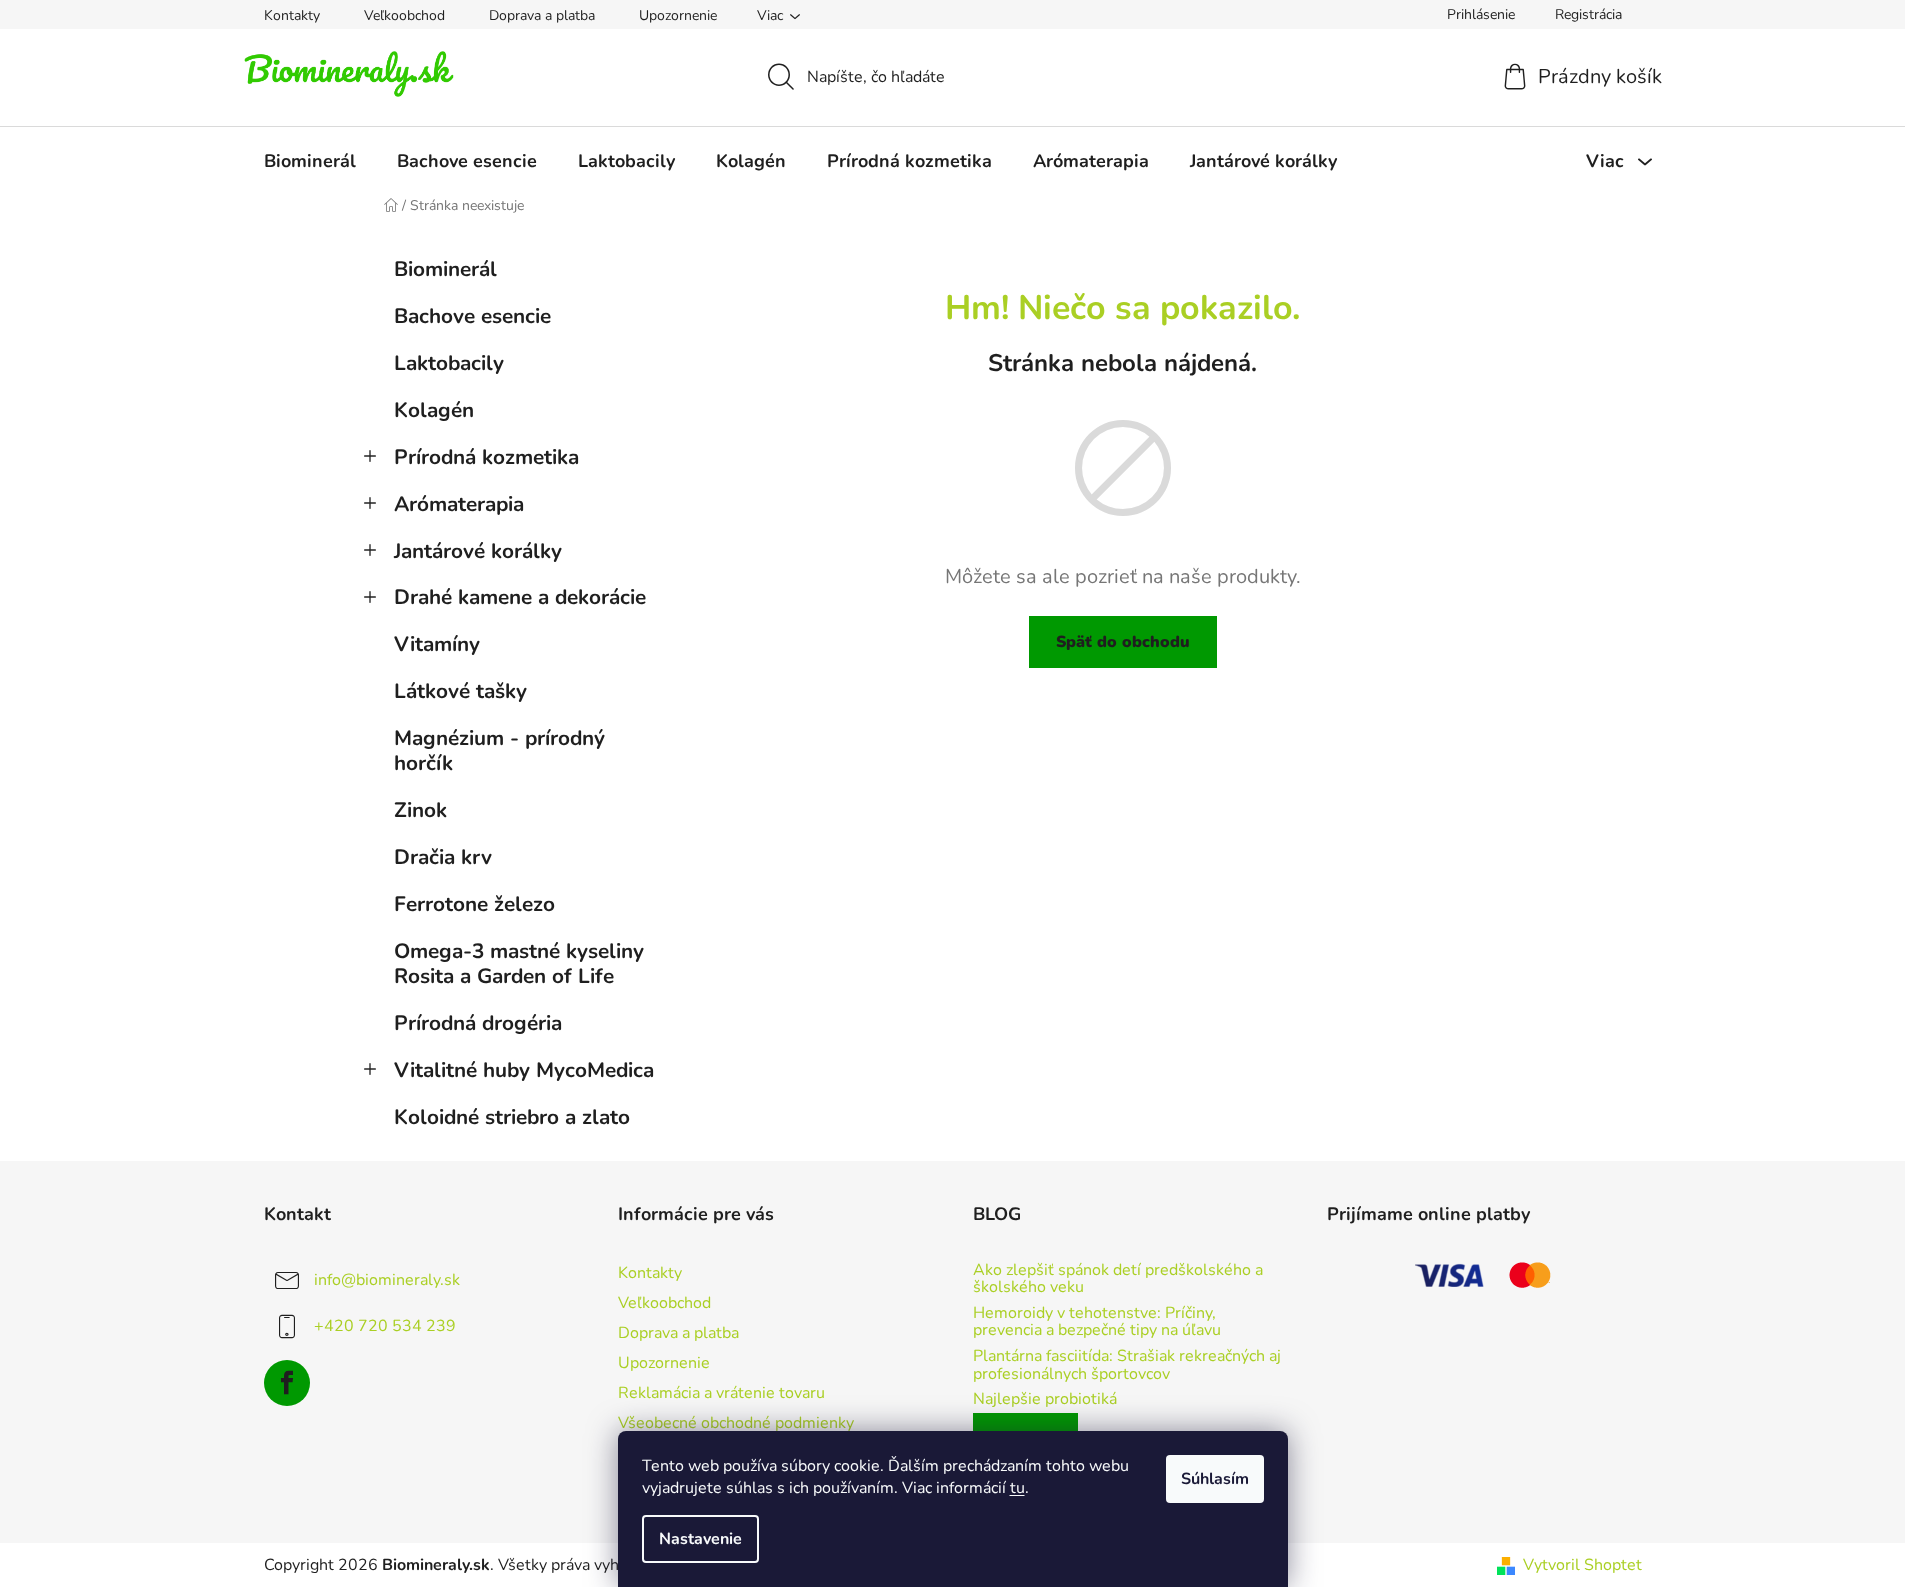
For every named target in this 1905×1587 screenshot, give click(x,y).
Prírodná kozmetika (486, 457)
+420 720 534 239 (385, 1326)
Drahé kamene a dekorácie (520, 597)
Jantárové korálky (478, 551)
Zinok (420, 810)
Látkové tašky (460, 691)
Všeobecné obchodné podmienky (736, 1423)
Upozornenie (678, 15)
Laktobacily (449, 363)
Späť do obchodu (1123, 642)
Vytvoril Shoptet (1582, 1565)
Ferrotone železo (474, 904)
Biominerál (445, 269)
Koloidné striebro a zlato (512, 1117)
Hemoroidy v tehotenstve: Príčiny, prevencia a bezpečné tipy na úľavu (1097, 1322)
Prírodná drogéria (478, 1023)
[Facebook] (287, 1383)
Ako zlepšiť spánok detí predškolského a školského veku (1118, 1279)
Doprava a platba (542, 15)
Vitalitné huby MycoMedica (524, 1070)
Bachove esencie (472, 316)
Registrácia (1588, 14)
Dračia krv (443, 857)
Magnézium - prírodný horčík (499, 750)
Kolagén (434, 410)
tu (1017, 1488)
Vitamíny (437, 644)
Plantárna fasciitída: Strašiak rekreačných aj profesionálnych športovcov (1127, 1365)
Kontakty (292, 15)
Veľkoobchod (404, 15)
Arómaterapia (459, 504)
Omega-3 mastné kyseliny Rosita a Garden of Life (519, 963)
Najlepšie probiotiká (1045, 1400)
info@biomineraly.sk (387, 1280)
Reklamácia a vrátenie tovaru (721, 1393)
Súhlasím (1215, 1479)
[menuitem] (310, 161)
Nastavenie (700, 1539)
